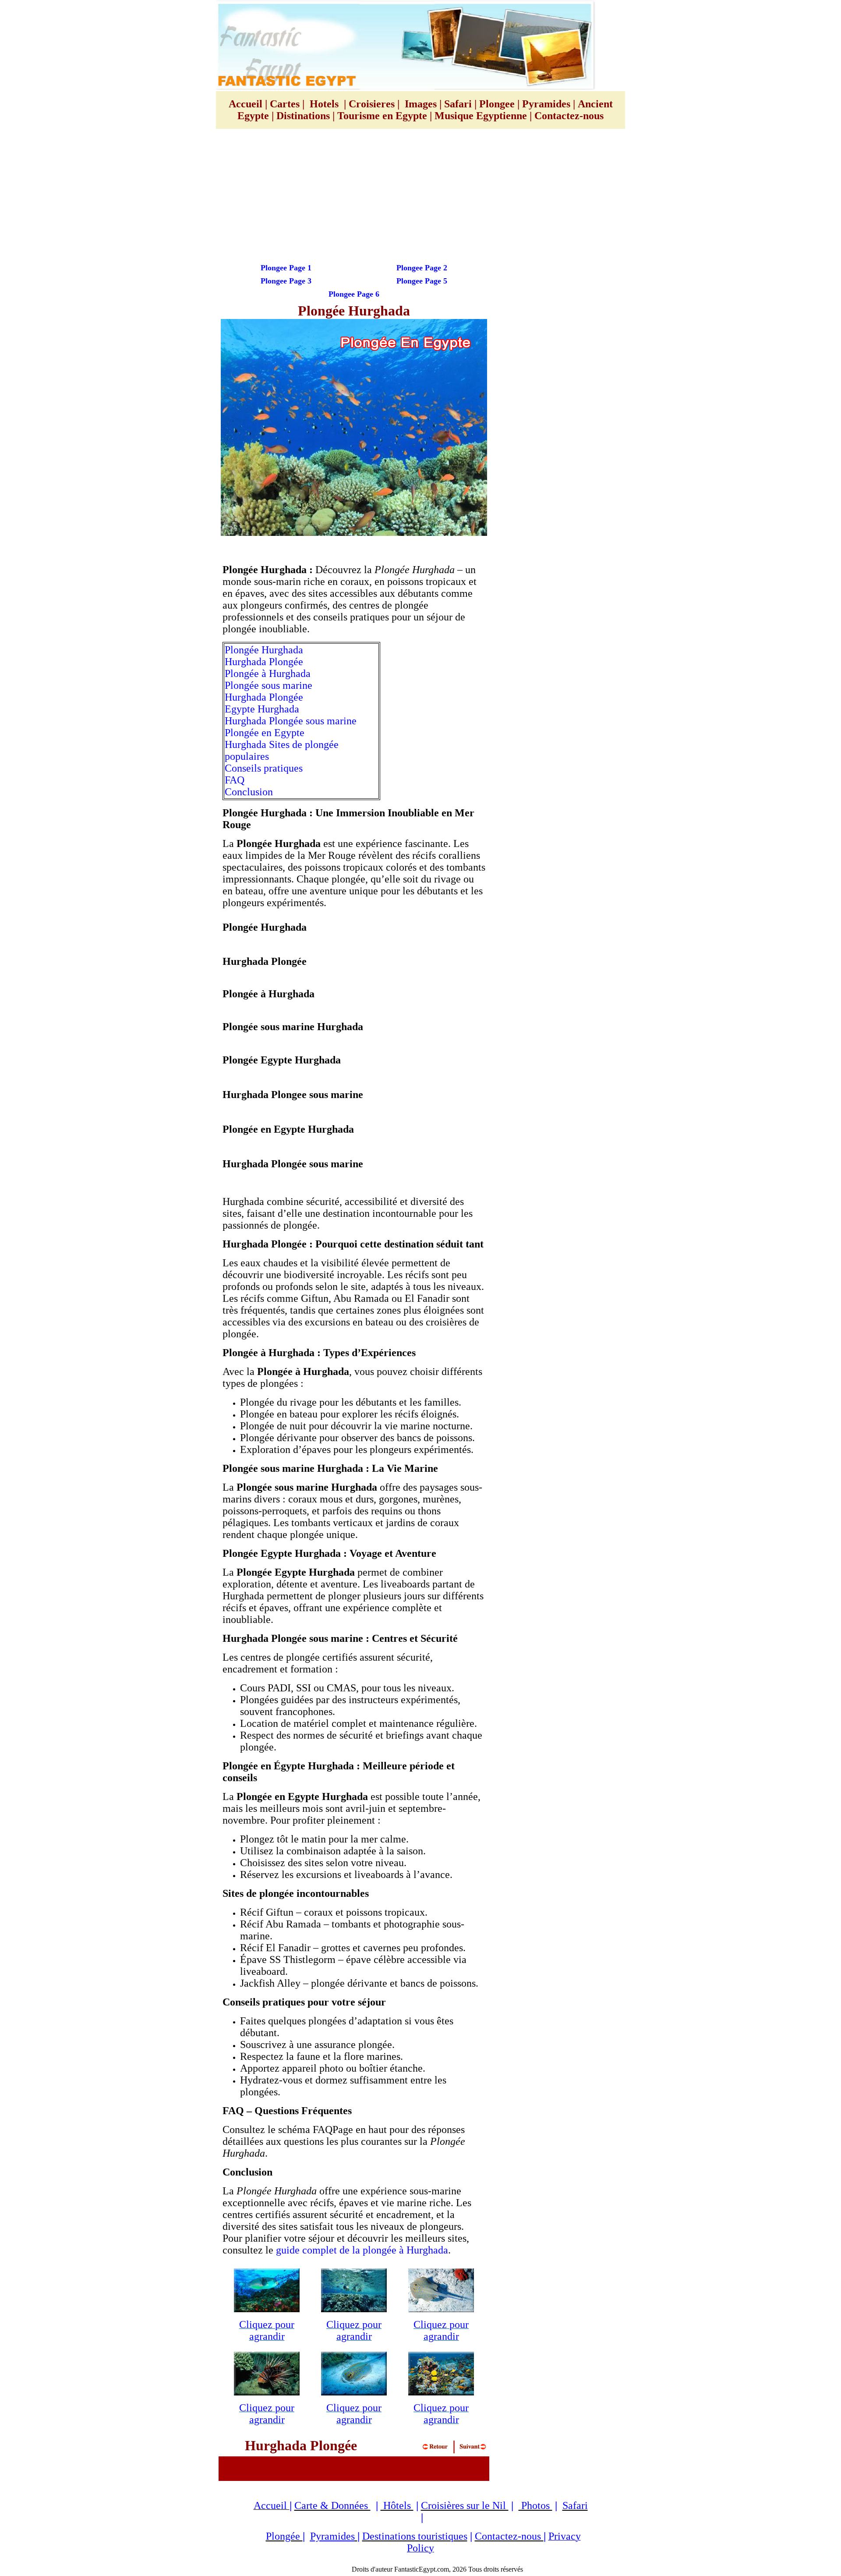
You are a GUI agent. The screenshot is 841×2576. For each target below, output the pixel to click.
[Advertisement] (420, 198)
